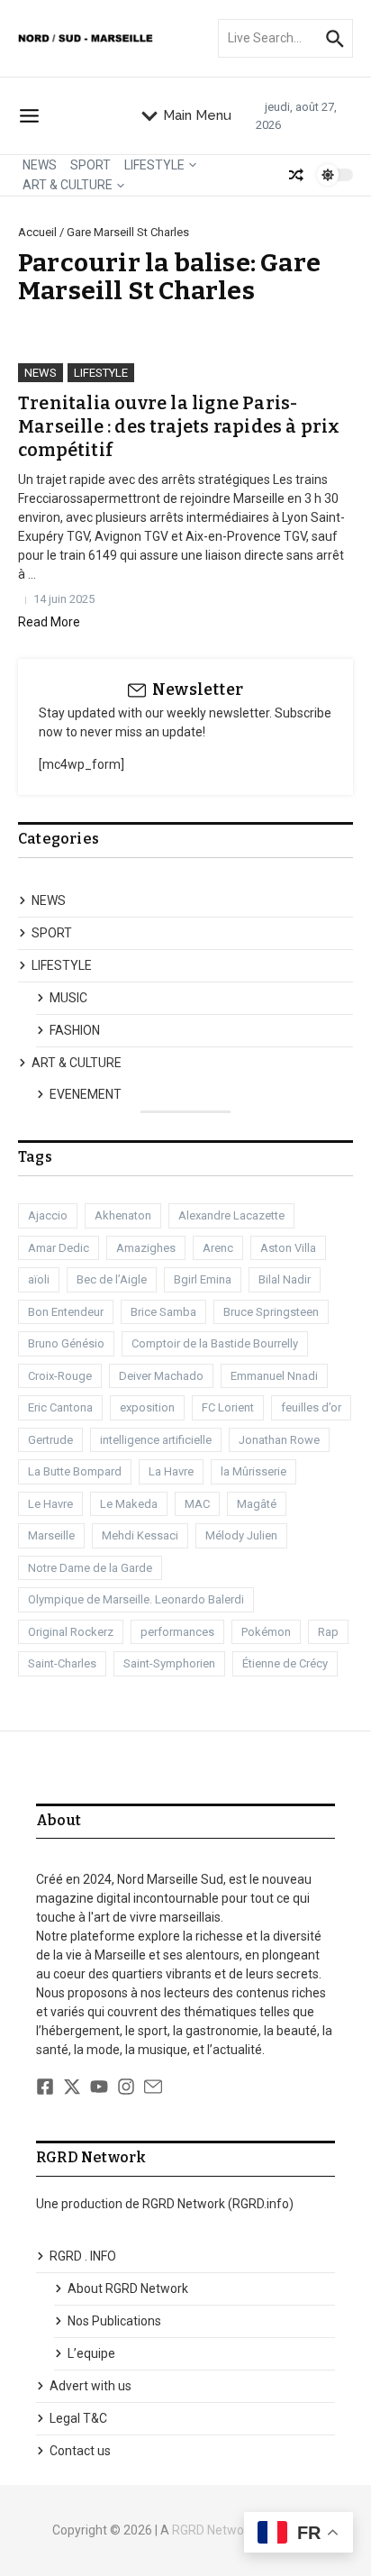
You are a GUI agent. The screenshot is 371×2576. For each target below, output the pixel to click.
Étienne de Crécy (285, 1663)
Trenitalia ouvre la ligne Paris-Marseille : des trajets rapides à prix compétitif (179, 426)
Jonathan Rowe (279, 1440)
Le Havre (50, 1504)
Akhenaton (123, 1215)
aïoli (39, 1279)
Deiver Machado (161, 1376)
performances (177, 1632)
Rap (328, 1632)
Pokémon (266, 1632)
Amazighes (146, 1248)
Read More (49, 622)
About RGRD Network (128, 2288)
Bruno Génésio (66, 1343)
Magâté (257, 1504)
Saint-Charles (62, 1663)
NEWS (40, 165)
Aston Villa (288, 1248)
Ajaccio (48, 1215)
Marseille (51, 1535)
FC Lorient (228, 1407)
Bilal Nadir (285, 1279)
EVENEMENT (86, 1094)
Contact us (80, 2451)
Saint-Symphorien (169, 1663)
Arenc (218, 1248)
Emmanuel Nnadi (274, 1376)
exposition (147, 1407)
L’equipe (91, 2353)
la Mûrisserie (253, 1471)
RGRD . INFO (83, 2256)
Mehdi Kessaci (140, 1535)
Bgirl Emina (203, 1279)
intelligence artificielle (156, 1440)
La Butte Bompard (75, 1471)
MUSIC (68, 998)
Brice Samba (163, 1312)
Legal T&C (78, 2418)
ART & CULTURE (68, 185)
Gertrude (50, 1440)
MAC (197, 1504)
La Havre (171, 1471)
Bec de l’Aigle (112, 1279)
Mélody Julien (241, 1535)
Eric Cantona (60, 1407)
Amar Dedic (59, 1248)
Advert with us (90, 2386)
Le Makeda (129, 1504)
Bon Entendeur (66, 1312)
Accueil (37, 232)
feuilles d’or (311, 1407)
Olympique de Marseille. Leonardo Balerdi (136, 1599)
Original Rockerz (71, 1632)
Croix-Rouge (60, 1376)
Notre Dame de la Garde (90, 1568)
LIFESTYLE (154, 165)
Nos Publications (114, 2321)
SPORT (90, 165)
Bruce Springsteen (271, 1312)
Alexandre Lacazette (231, 1215)
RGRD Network (213, 2530)
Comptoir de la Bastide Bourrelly (215, 1343)
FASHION (75, 1030)
